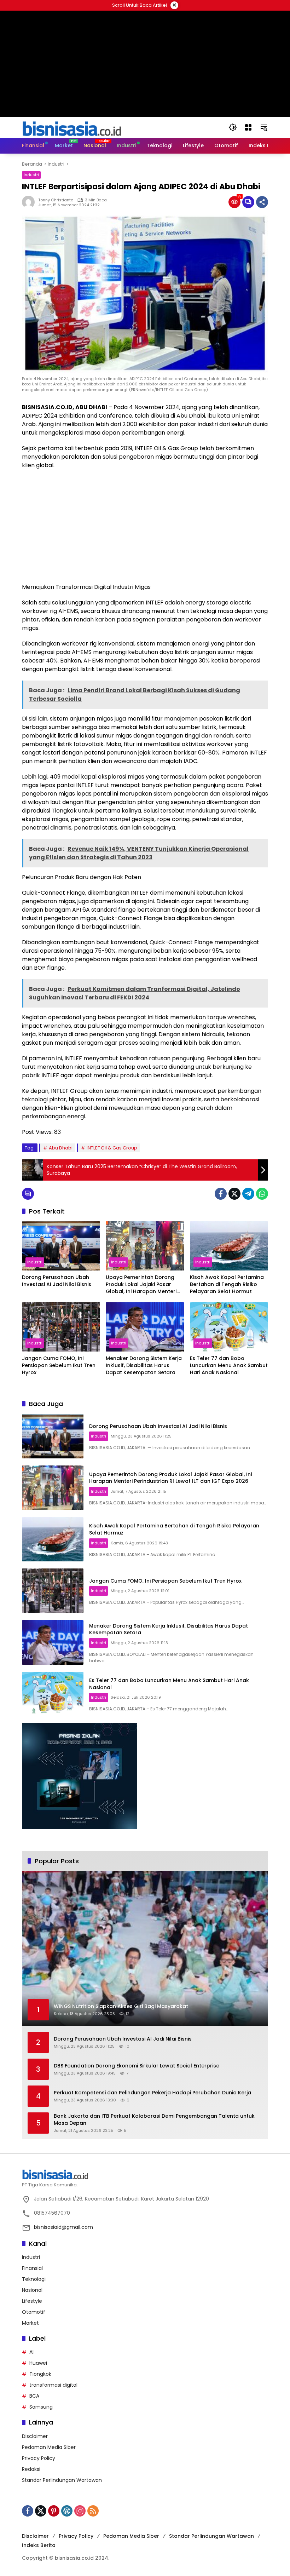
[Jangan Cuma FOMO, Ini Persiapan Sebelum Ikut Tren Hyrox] (61, 1327)
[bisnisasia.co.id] (71, 127)
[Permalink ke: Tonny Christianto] (30, 202)
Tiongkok (40, 2374)
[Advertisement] (145, 526)
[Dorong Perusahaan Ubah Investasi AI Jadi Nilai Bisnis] (61, 1246)
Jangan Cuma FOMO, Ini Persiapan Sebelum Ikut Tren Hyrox (59, 1365)
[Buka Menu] (248, 127)
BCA (34, 2396)
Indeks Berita (39, 2545)
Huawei (38, 2363)
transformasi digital (53, 2385)
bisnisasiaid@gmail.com (63, 2227)
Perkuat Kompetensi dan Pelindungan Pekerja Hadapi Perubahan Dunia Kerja (152, 2093)
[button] (233, 127)
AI (31, 2352)
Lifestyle (32, 2301)
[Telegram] (248, 1194)
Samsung (41, 2407)
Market (30, 2323)
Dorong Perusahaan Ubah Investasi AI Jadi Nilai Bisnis (57, 1281)
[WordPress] (67, 2511)
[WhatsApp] (262, 1194)
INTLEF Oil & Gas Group (112, 1148)
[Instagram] (80, 2511)
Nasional (32, 2290)
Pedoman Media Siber (49, 2447)
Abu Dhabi (61, 1148)
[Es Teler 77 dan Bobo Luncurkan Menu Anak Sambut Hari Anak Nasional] (229, 1327)
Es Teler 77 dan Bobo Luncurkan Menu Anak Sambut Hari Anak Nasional (229, 1365)
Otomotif (34, 2312)
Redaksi (31, 2469)
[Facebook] (221, 1194)
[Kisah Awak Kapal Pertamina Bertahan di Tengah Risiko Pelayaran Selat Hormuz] (229, 1246)
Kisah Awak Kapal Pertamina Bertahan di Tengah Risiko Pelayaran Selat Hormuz (227, 1284)
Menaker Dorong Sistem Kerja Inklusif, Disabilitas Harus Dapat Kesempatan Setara (144, 1365)
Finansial (32, 2268)
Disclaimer (35, 2436)
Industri (31, 175)
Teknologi (34, 2279)
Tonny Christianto (56, 200)
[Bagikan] (262, 202)
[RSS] (93, 2511)
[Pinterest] (54, 2511)
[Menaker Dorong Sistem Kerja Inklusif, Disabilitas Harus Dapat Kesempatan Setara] (145, 1327)
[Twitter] (234, 1194)
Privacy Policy (39, 2458)
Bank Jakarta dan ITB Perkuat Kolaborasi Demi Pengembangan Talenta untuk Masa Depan (154, 2120)
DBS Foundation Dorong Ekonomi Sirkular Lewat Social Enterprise (137, 2066)
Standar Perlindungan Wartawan (62, 2480)
